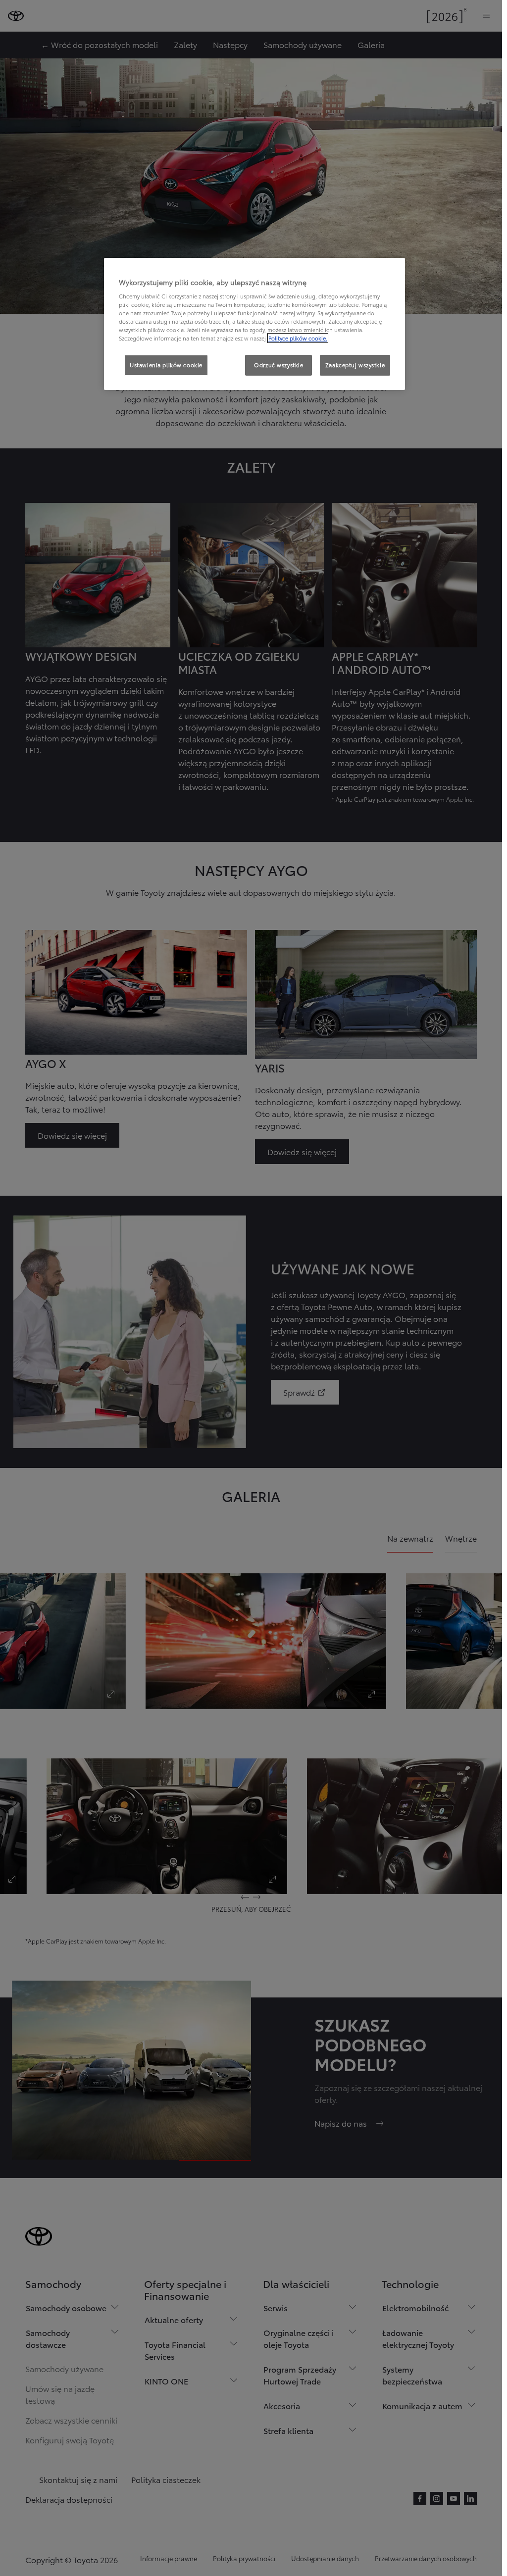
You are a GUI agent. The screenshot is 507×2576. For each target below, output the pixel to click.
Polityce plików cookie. (298, 338)
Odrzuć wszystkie (279, 365)
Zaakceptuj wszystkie (355, 365)
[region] (254, 324)
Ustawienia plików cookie (166, 365)
